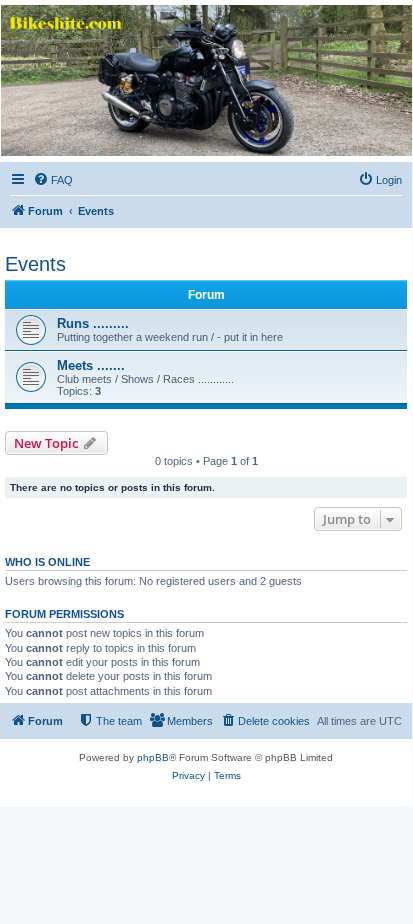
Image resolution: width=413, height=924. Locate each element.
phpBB (153, 757)
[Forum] (205, 80)
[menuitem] (53, 180)
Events (35, 264)
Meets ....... (91, 365)
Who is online (47, 562)
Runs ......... (93, 323)
